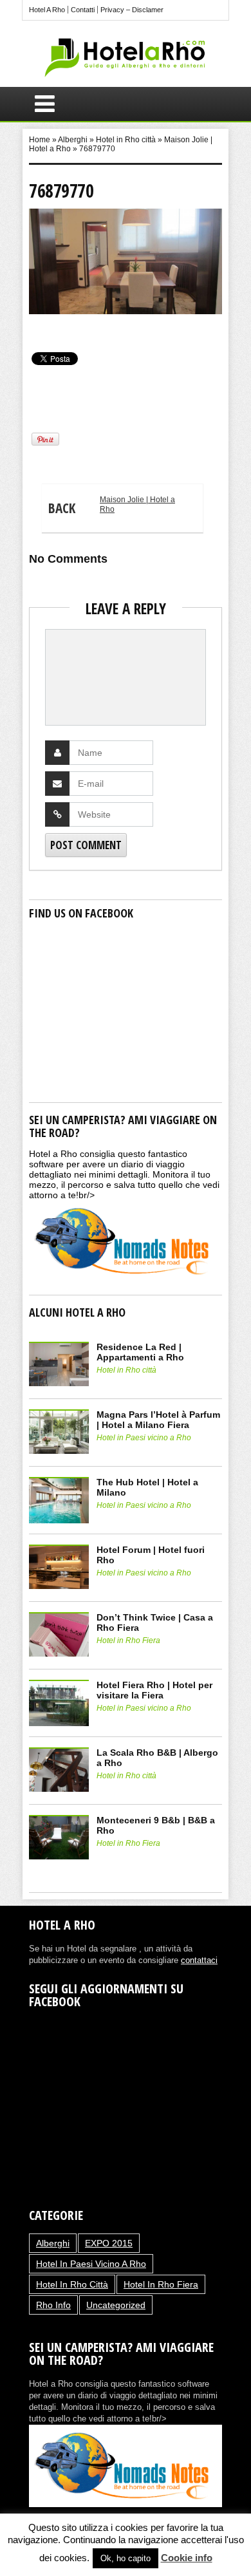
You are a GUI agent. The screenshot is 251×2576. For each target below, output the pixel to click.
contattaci (199, 1960)
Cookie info (187, 2558)
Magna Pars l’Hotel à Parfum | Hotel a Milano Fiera (158, 1420)
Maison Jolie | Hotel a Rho (112, 506)
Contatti (83, 10)
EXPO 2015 (109, 2243)
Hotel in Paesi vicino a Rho (144, 1438)
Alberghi (73, 140)
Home (40, 140)
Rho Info (53, 2305)
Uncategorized (116, 2305)
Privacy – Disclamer (132, 10)
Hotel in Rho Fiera (128, 1641)
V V (34, 326)
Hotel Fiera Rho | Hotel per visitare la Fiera (154, 1690)
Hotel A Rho (47, 10)
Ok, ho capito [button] (126, 2558)
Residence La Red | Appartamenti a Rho (140, 1352)
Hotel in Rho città (126, 140)
